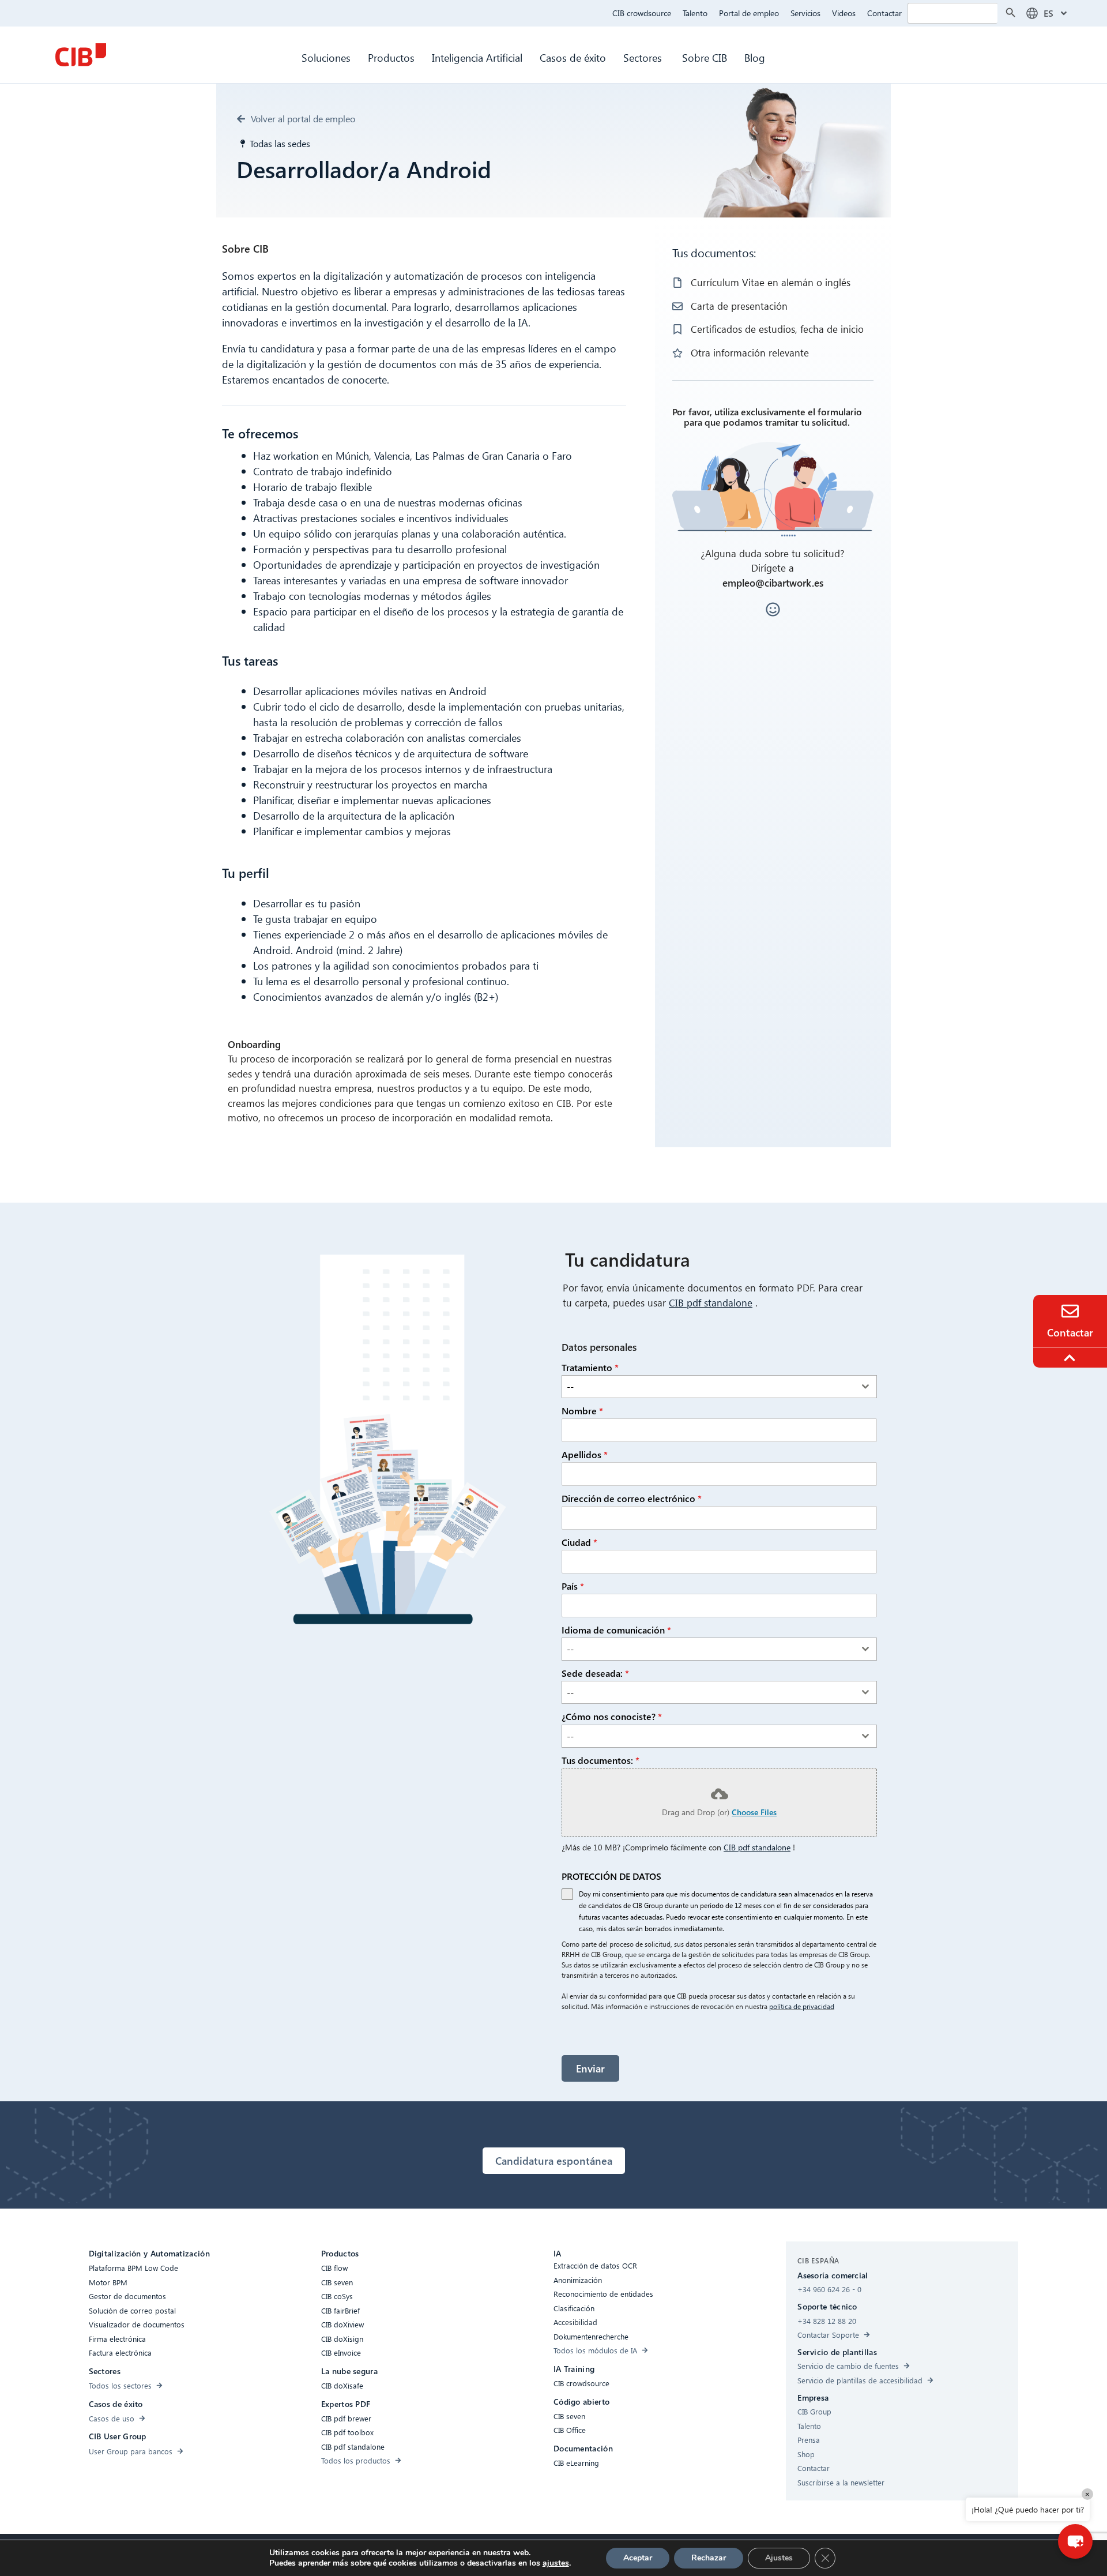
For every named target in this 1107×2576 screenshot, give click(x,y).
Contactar (884, 13)
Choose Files (754, 1812)
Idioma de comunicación (616, 1630)
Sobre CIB (705, 57)
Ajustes (779, 2558)
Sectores (644, 57)
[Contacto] (1070, 1311)
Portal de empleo (749, 13)
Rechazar (709, 2558)
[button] (1075, 2541)
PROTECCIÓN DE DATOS (611, 1876)
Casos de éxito (573, 57)
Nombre (582, 1411)
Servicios (805, 13)
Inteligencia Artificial (477, 57)
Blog (755, 57)
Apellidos (585, 1454)
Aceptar (638, 2558)
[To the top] (1071, 1358)
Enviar (590, 2068)
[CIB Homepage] (81, 55)
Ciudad (579, 1542)
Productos (391, 57)
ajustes (556, 2563)
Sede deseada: (595, 1673)
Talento (695, 13)
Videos (844, 13)
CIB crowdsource (642, 13)
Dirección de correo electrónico (632, 1498)
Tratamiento (590, 1367)
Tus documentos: (600, 1760)
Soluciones (326, 57)
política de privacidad (802, 2006)
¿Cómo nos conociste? (612, 1716)
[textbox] (708, 1387)
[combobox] (719, 1387)
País (573, 1586)
